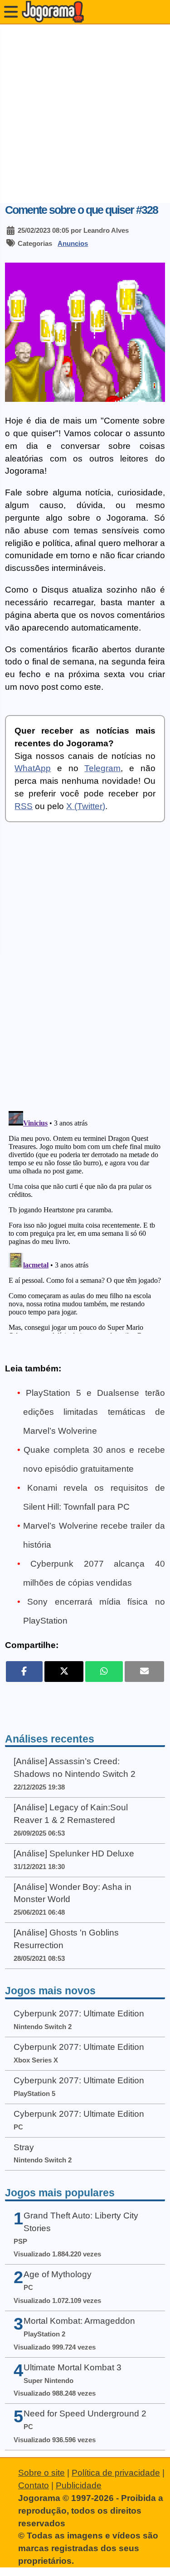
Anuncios (73, 243)
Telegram (102, 768)
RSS (24, 806)
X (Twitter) (86, 806)
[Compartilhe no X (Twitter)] (64, 1672)
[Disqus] (85, 973)
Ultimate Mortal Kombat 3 (73, 2367)
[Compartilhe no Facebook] (24, 1672)
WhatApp (33, 768)
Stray (24, 2147)
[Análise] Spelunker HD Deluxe (74, 1853)
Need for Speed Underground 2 (85, 2414)
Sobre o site (41, 2473)
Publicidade (79, 2485)
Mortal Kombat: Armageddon (79, 2321)
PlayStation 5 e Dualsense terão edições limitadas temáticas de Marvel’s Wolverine (94, 1412)
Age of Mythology (58, 2274)
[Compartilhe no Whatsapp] (104, 1672)
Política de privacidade (116, 2473)
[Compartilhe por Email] (144, 1672)
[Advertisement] (85, 114)
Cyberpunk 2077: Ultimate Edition (79, 2013)
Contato (34, 2485)
